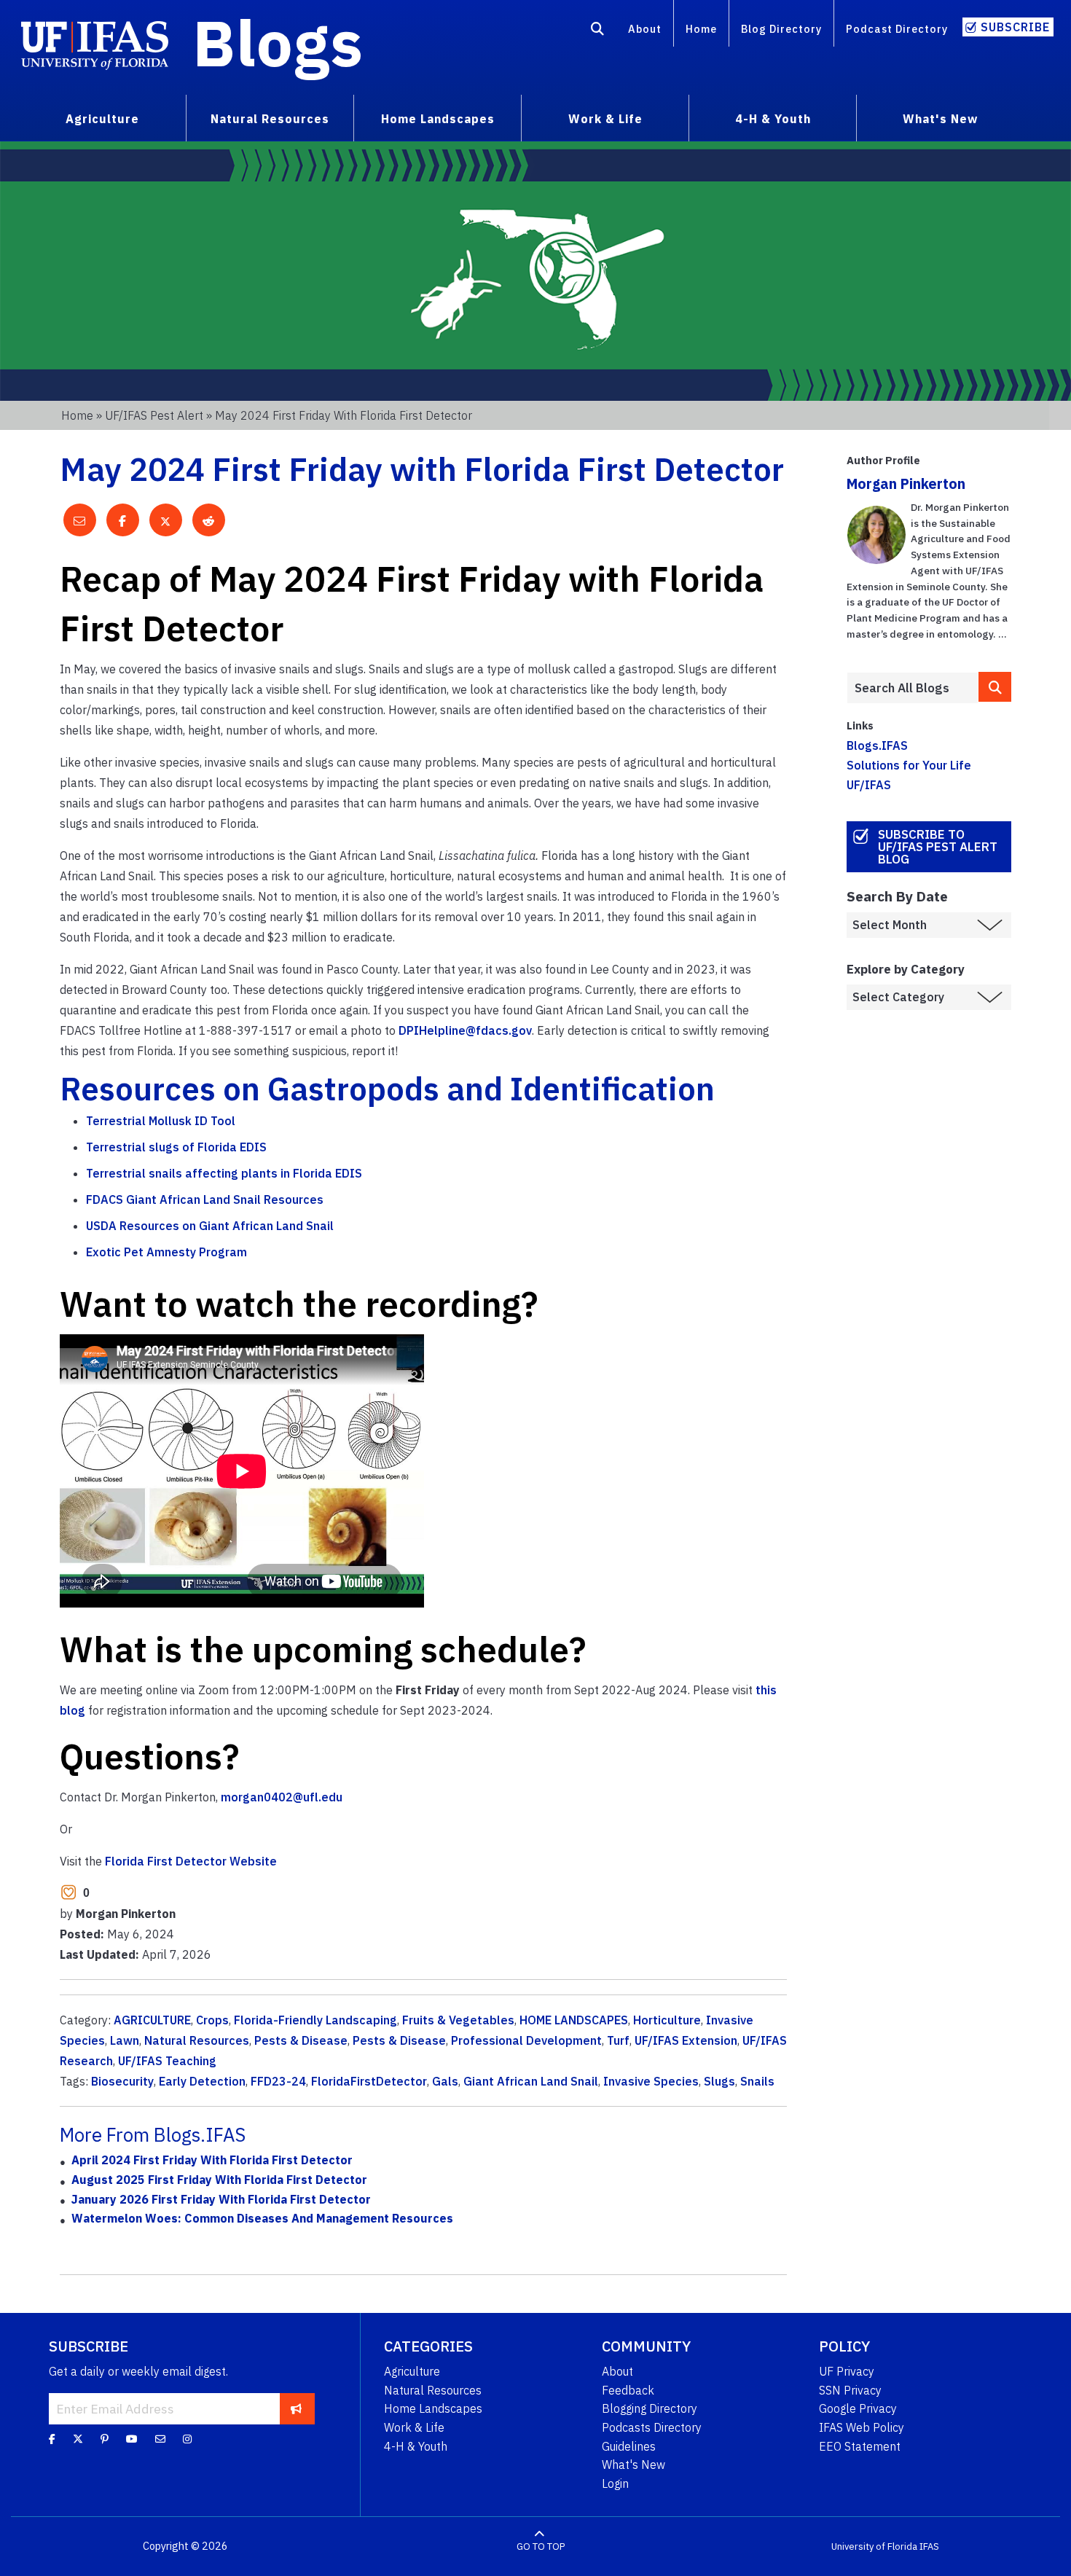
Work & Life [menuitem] (605, 119)
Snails (757, 2081)
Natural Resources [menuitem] (270, 119)
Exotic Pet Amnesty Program (166, 1252)
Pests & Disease (301, 2040)
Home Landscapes (433, 2408)
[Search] (598, 31)
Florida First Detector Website (191, 1861)
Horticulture (667, 2020)
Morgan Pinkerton (906, 484)
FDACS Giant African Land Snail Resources (205, 1199)
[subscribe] (296, 2408)
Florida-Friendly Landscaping (315, 2020)
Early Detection (202, 2081)
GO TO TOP (541, 2546)
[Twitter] (78, 2439)
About (645, 29)
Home (701, 29)
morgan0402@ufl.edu (282, 1797)
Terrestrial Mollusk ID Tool (161, 1121)
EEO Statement (860, 2446)
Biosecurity (122, 2081)
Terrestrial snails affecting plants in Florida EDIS (224, 1173)
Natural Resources (197, 2040)
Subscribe (1015, 27)
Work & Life (414, 2427)
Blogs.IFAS (877, 745)
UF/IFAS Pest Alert (154, 415)
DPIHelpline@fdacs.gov (465, 1030)
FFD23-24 (278, 2081)
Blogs (278, 42)
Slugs (719, 2081)
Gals (445, 2081)
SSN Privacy (850, 2390)
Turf (618, 2040)
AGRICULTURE (152, 2020)
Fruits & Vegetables (458, 2020)
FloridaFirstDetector (369, 2081)
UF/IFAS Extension (686, 2040)
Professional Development (526, 2040)
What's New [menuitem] (940, 119)
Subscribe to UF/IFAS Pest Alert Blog (938, 847)
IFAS (929, 2546)
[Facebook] (52, 2439)
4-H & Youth (416, 2446)
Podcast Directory (897, 29)
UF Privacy (847, 2371)
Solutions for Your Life (909, 765)
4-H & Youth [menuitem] (773, 119)
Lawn (125, 2040)
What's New (633, 2465)
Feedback (628, 2390)
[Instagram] (187, 2439)
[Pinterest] (105, 2439)
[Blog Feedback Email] (160, 2439)
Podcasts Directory (652, 2427)
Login (615, 2483)
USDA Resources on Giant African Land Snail (210, 1226)
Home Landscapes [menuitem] (438, 119)
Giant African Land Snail (531, 2081)
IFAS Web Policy (862, 2427)
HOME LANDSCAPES (574, 2020)
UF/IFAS (869, 785)
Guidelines (629, 2446)
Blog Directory (781, 29)
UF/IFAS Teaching (167, 2061)
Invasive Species (651, 2081)
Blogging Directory (650, 2408)
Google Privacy (858, 2408)
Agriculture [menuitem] (102, 119)
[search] (995, 687)
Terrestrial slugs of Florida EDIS (176, 1147)
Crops (212, 2020)
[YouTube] (132, 2439)
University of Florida (874, 2546)
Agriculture (412, 2371)
